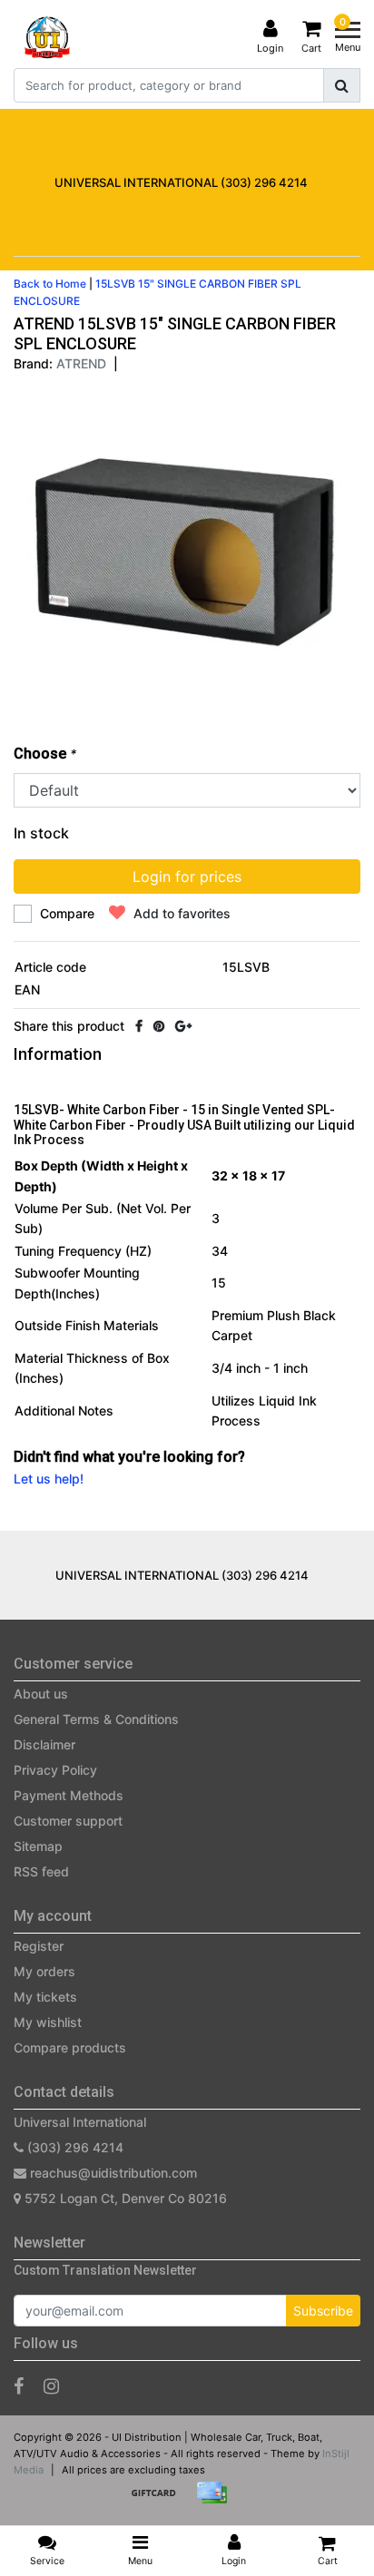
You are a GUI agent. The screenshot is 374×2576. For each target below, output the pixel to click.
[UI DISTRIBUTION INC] (47, 37)
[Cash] (160, 2501)
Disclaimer (44, 1744)
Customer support (68, 1821)
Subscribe (323, 2311)
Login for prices (187, 877)
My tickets (45, 1997)
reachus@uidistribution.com (113, 2173)
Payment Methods (69, 1795)
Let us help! (49, 1479)
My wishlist (48, 2022)
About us (41, 1694)
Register (39, 1946)
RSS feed (41, 1871)
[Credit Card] (216, 2501)
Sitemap (38, 1846)
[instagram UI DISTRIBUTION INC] (51, 2386)
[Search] (342, 85)
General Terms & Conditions (96, 1719)
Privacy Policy (55, 1770)
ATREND (81, 363)
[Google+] (183, 1026)
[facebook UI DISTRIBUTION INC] (19, 2386)
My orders (44, 1971)
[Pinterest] (159, 1026)
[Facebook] (139, 1026)
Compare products (70, 2047)
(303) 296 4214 (74, 2147)
